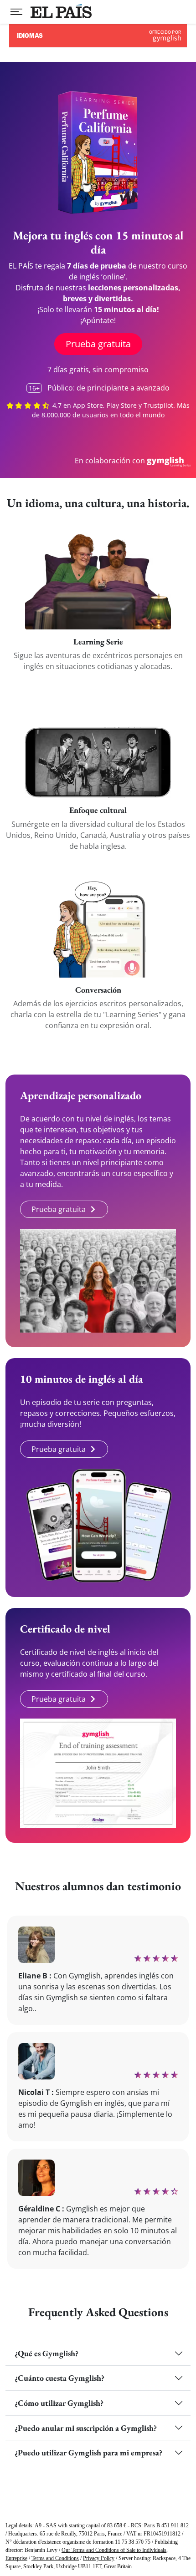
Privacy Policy (99, 2558)
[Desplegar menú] (16, 12)
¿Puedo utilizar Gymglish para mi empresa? (88, 2452)
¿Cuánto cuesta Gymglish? (59, 2378)
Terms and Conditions (55, 2558)
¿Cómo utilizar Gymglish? (59, 2403)
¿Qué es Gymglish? (46, 2353)
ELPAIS (61, 11)
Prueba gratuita (98, 344)
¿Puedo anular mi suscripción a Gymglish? (86, 2428)
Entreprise (16, 2558)
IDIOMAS (166, 38)
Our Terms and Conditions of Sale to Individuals (114, 2550)
